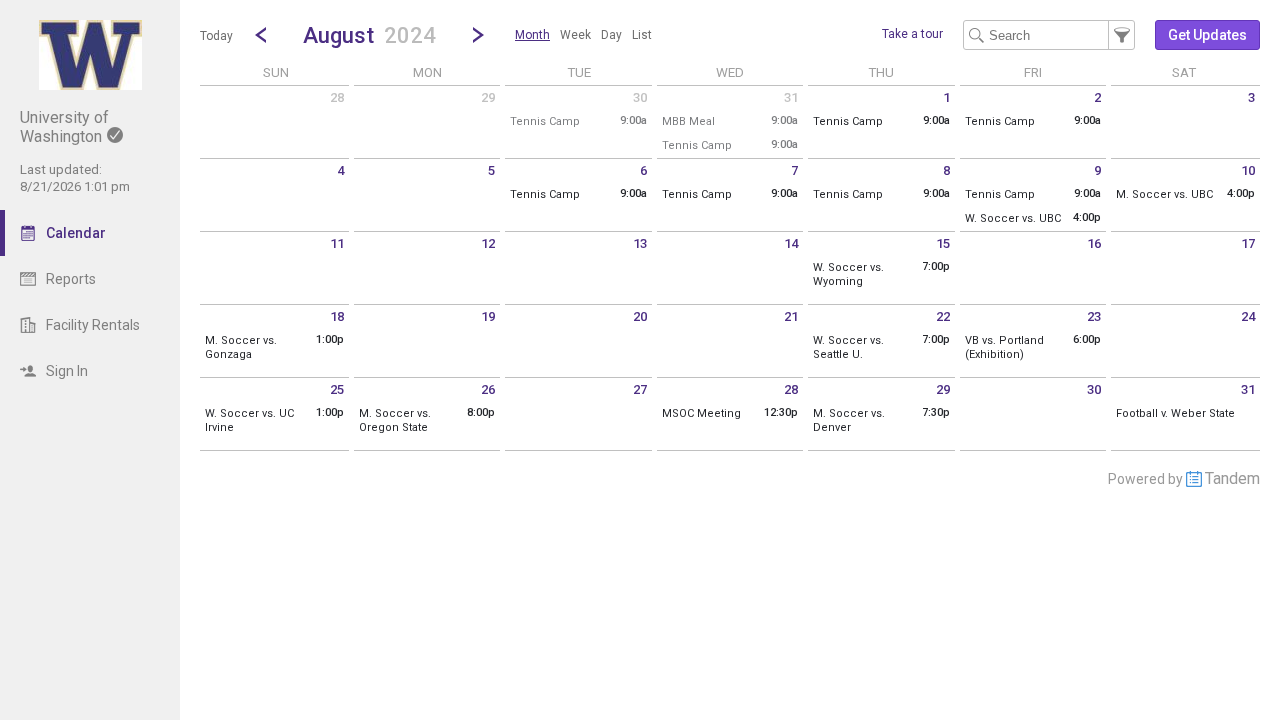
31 (791, 97)
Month (532, 35)
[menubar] (583, 35)
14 (791, 243)
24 (1248, 316)
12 (488, 243)
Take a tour (912, 34)
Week (575, 35)
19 (488, 316)
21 (791, 316)
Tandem (1232, 478)
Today (216, 36)
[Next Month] (478, 35)
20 (640, 316)
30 (640, 97)
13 (640, 243)
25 (337, 389)
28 (337, 97)
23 (1094, 316)
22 (943, 316)
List (642, 35)
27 (640, 389)
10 (1248, 170)
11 (337, 243)
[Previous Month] (261, 35)
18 (337, 316)
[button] (369, 34)
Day (611, 35)
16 (1094, 243)
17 (1248, 243)
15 (943, 243)
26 (488, 389)
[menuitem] (532, 35)
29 (488, 97)
